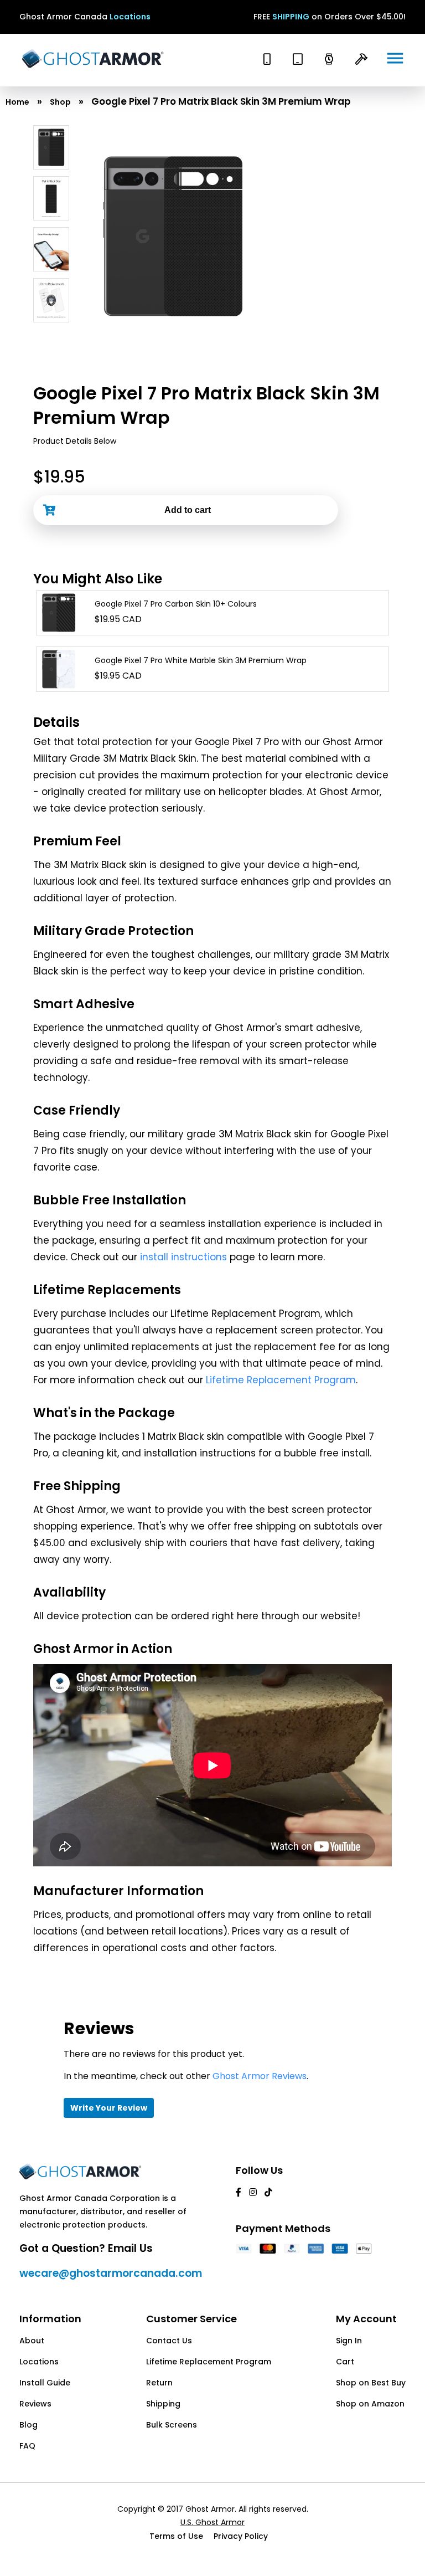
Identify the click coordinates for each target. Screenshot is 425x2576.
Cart (345, 2362)
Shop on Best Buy (371, 2383)
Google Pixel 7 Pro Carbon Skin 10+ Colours (176, 604)
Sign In (349, 2341)
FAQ (27, 2446)
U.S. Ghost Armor (212, 2522)
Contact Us (169, 2341)
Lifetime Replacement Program (281, 1380)
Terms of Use (176, 2536)
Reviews (35, 2404)
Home (17, 102)
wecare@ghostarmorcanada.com (111, 2273)
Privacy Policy (241, 2536)
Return (159, 2383)
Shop (60, 102)
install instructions (183, 1257)
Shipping (163, 2404)
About (32, 2341)
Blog (28, 2425)
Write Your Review (109, 2108)
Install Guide (45, 2383)
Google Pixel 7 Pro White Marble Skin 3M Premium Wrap (201, 660)
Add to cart (188, 510)
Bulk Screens (172, 2425)
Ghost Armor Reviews (260, 2076)
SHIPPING (291, 17)
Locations (130, 17)
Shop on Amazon (370, 2404)
